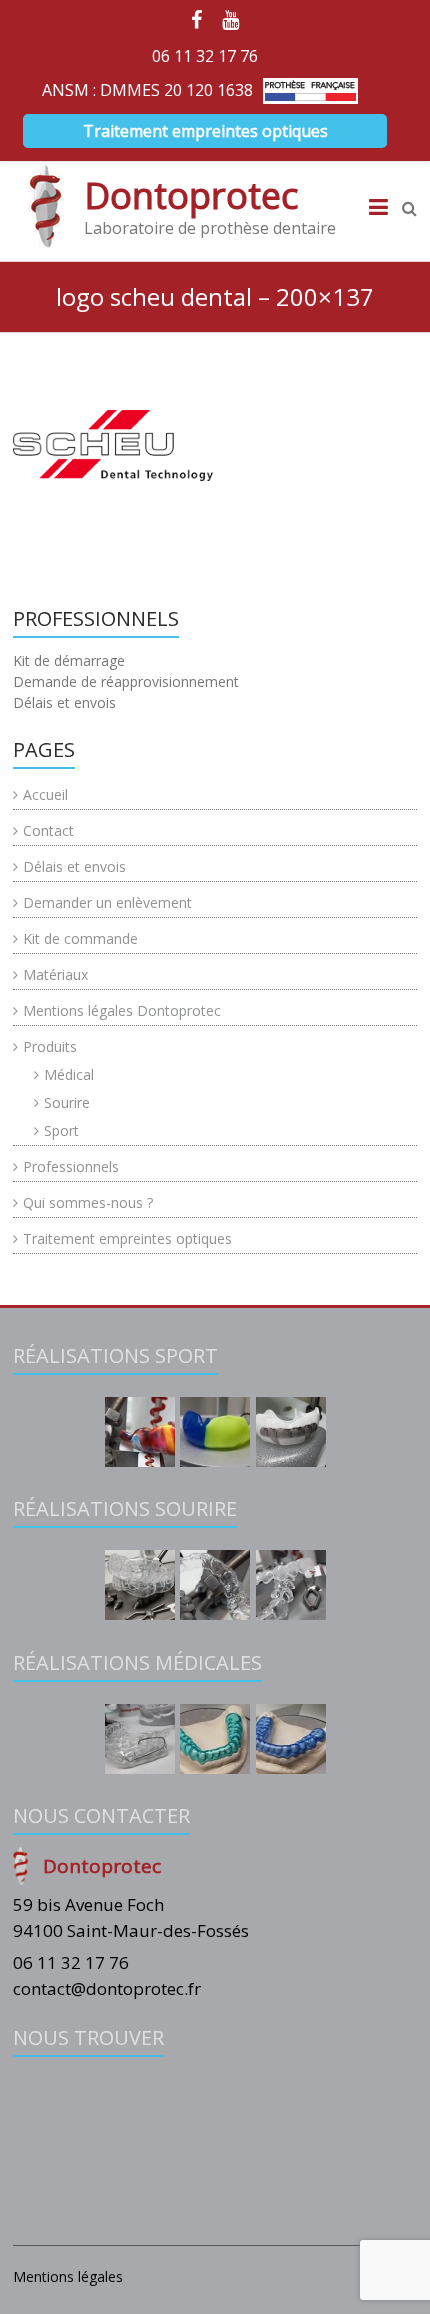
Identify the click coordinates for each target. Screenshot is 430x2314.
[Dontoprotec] (46, 206)
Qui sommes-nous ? (88, 1202)
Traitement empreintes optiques (205, 131)
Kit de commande (80, 938)
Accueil (45, 794)
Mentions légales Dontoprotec (122, 1010)
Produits (50, 1046)
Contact (48, 830)
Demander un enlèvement (107, 902)
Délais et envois (74, 866)
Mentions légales (68, 2276)
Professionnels (71, 1166)
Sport (61, 1130)
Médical (69, 1074)
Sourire (67, 1102)
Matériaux (55, 974)
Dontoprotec (191, 195)
